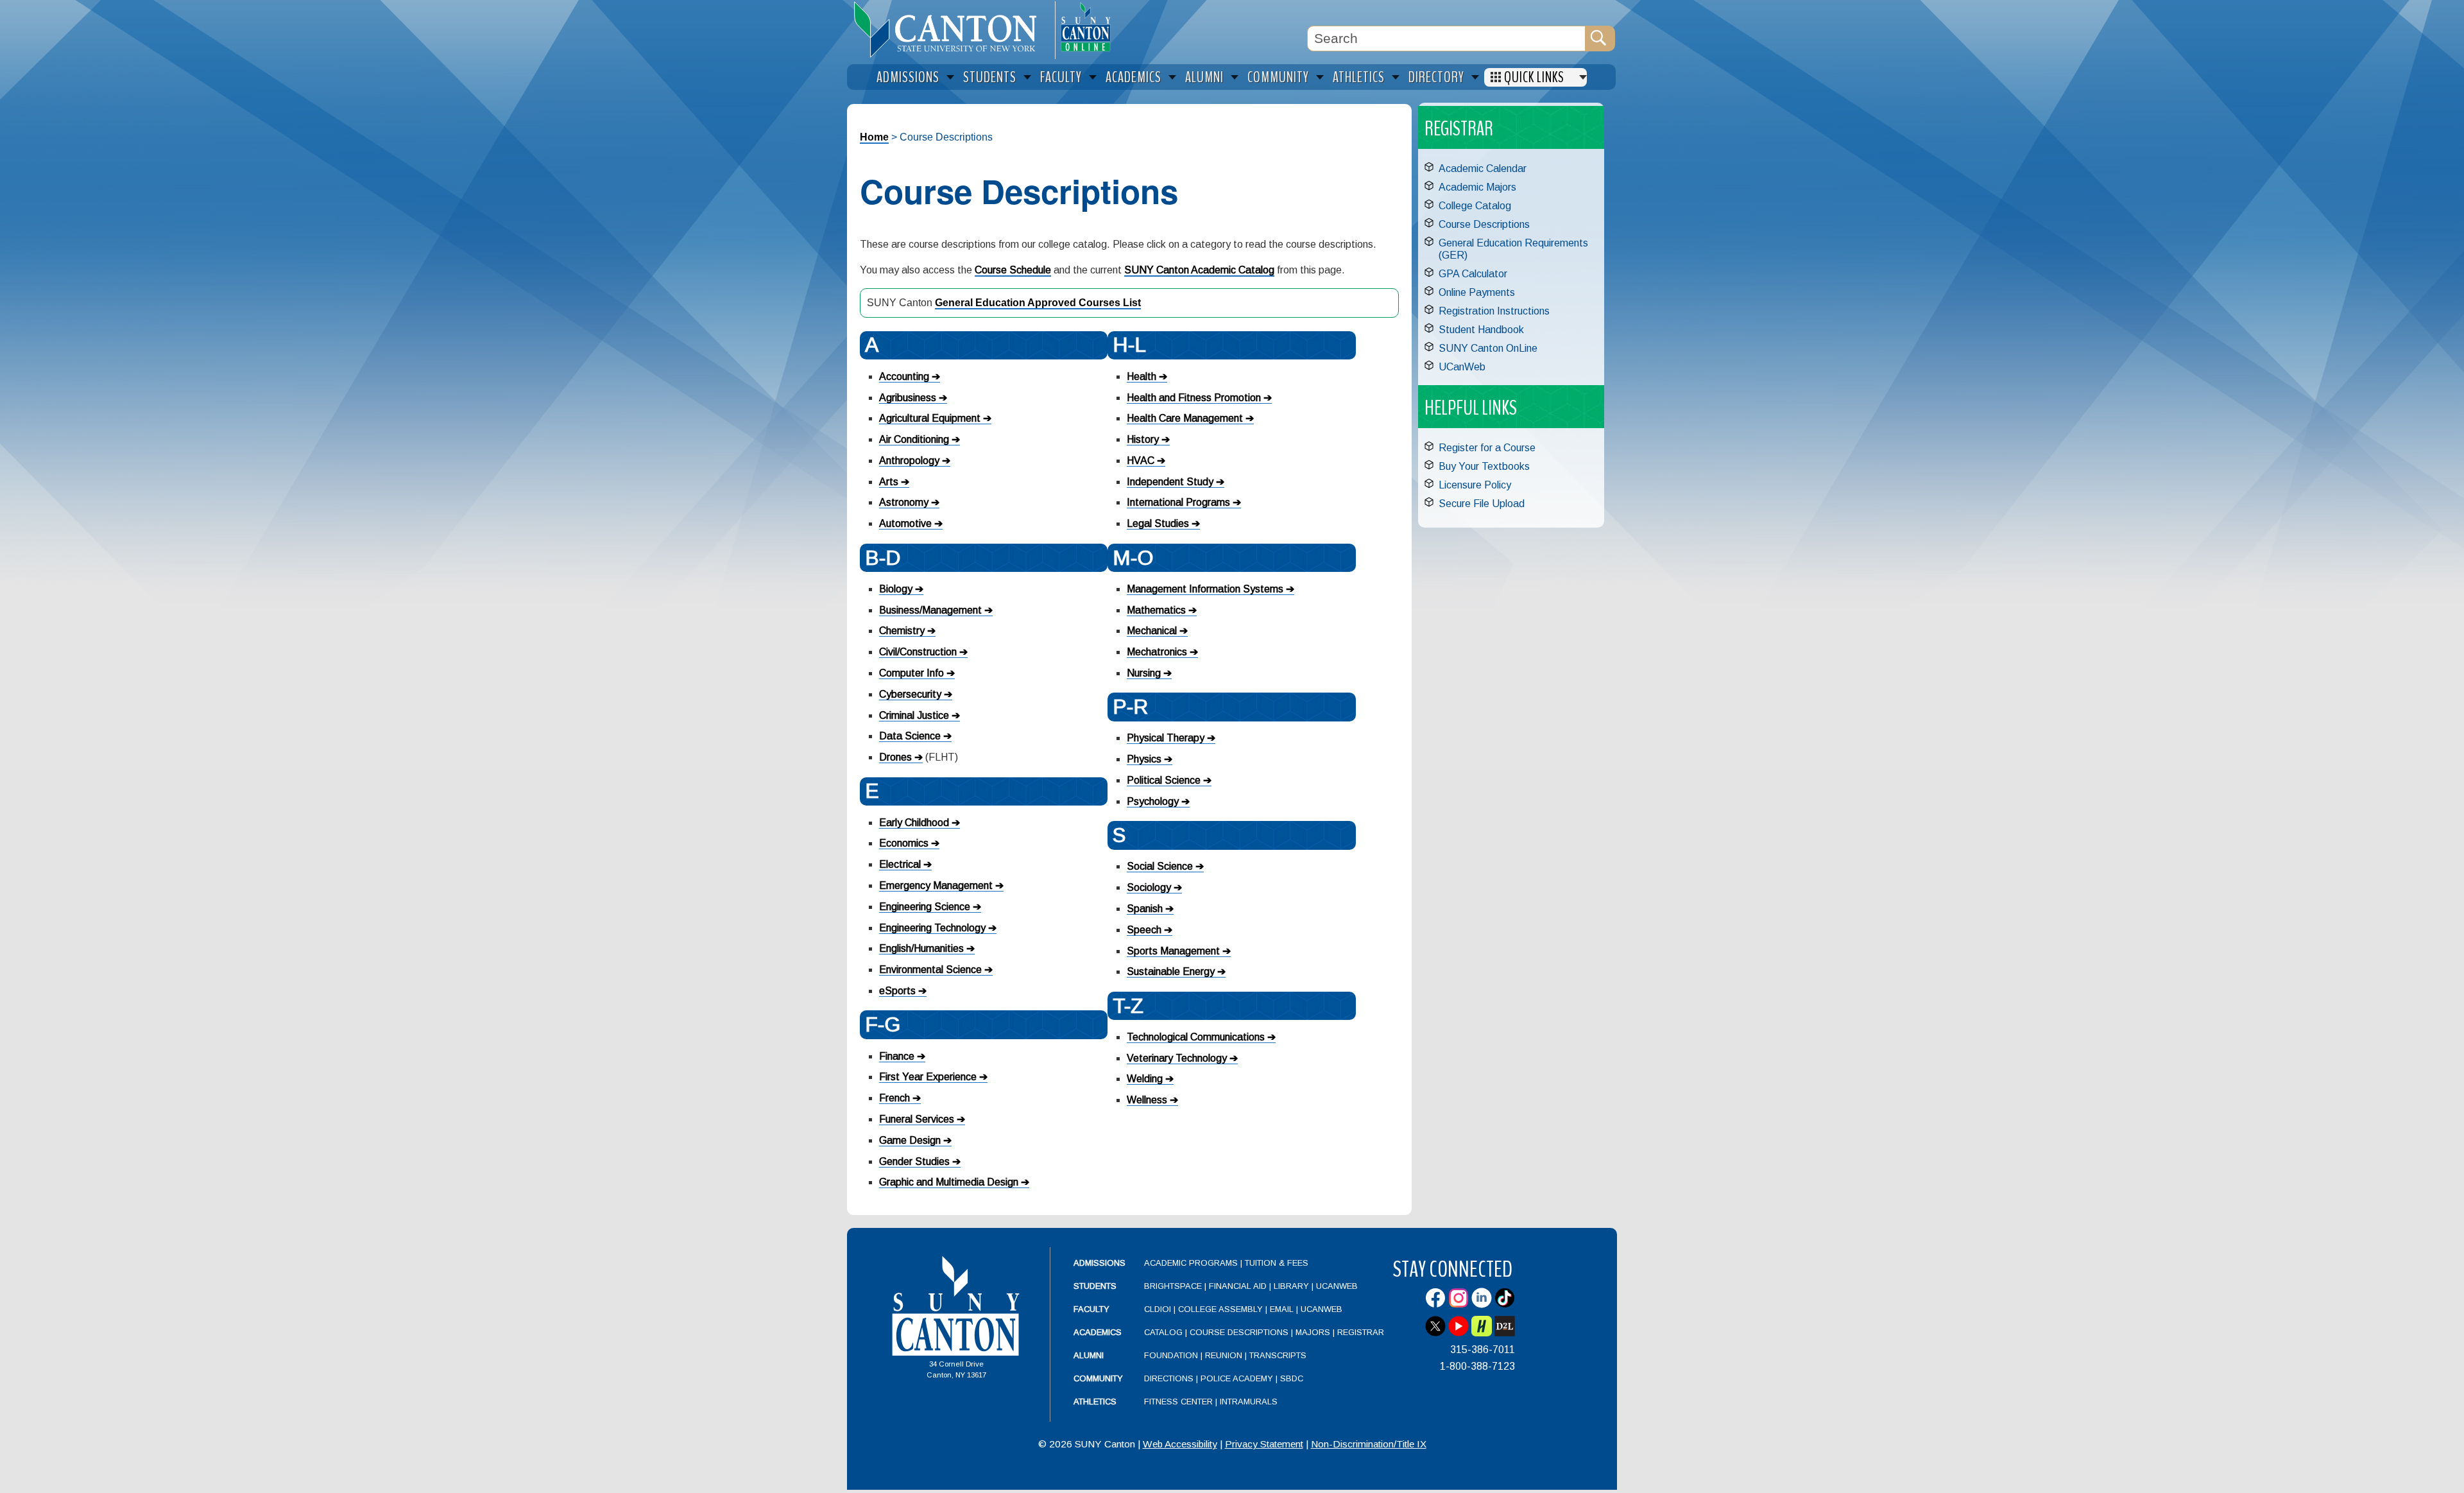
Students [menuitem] (990, 77)
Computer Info (911, 673)
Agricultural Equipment (930, 418)
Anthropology (909, 461)
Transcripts (1278, 1355)
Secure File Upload (1482, 504)
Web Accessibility (1180, 1444)
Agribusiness (908, 398)
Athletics (1095, 1402)
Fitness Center (1178, 1402)
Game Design (910, 1140)
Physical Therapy (1166, 738)
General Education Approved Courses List (1038, 303)
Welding (1145, 1079)
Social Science (1160, 866)
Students (1095, 1286)
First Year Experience (928, 1077)
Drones (895, 757)
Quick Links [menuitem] (1534, 77)
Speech (1144, 930)
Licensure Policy (1475, 485)
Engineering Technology (932, 928)
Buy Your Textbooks (1484, 466)
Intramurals (1249, 1402)
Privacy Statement (1264, 1444)
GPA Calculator (1473, 274)
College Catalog (1475, 206)
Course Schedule (1013, 270)
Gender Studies (914, 1161)
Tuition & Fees (1277, 1263)
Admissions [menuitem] (908, 77)
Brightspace (1173, 1286)
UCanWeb (1462, 367)
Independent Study (1170, 482)
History (1143, 439)
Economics (904, 843)
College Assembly (1220, 1309)
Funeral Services (917, 1119)
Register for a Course (1487, 448)
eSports (897, 991)
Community (1098, 1378)
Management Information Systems (1205, 589)
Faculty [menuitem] (1061, 77)
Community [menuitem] (1278, 77)
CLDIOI (1158, 1309)
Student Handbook (1481, 330)
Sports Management (1173, 951)
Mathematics (1156, 610)
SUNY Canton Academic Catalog (1199, 270)
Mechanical (1152, 631)
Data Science (910, 736)
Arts (889, 482)
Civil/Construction (918, 652)
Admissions (1099, 1263)
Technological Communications (1196, 1037)
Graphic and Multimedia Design (949, 1182)
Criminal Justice (914, 715)
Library (1291, 1286)
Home (874, 137)
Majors (1313, 1332)
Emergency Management (936, 885)
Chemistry (902, 631)
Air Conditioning (914, 439)
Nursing (1144, 673)
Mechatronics (1157, 652)
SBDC (1292, 1378)
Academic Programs (1192, 1263)
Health (1142, 376)
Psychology (1153, 801)
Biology (896, 589)
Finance (897, 1056)
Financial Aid (1238, 1286)
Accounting (904, 376)
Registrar (1361, 1332)
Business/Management (930, 610)
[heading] (951, 30)
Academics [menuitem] (1134, 77)
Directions (1169, 1378)
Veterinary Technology (1177, 1058)
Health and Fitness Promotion (1194, 398)
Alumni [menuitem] (1204, 77)
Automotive (905, 523)
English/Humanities (921, 948)
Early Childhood (914, 823)
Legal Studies (1158, 523)
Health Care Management (1185, 418)
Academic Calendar (1483, 168)
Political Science (1164, 780)
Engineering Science (925, 907)
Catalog (1163, 1332)
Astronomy (904, 502)
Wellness (1147, 1100)
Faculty (1091, 1309)
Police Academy (1237, 1378)
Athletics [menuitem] (1359, 77)
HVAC (1141, 461)
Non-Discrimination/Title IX (1369, 1444)
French (894, 1098)
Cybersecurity (910, 694)
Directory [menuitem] (1436, 77)
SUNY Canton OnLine (1488, 348)
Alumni (1089, 1355)
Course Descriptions (1484, 224)
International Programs (1178, 502)
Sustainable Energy (1171, 971)
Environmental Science (930, 970)
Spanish (1145, 909)
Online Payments (1477, 292)
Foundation (1171, 1355)
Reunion (1224, 1355)
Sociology (1149, 887)
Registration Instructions (1494, 311)
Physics (1144, 759)
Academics (1098, 1332)
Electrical (900, 864)
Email (1282, 1309)
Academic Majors (1477, 187)
